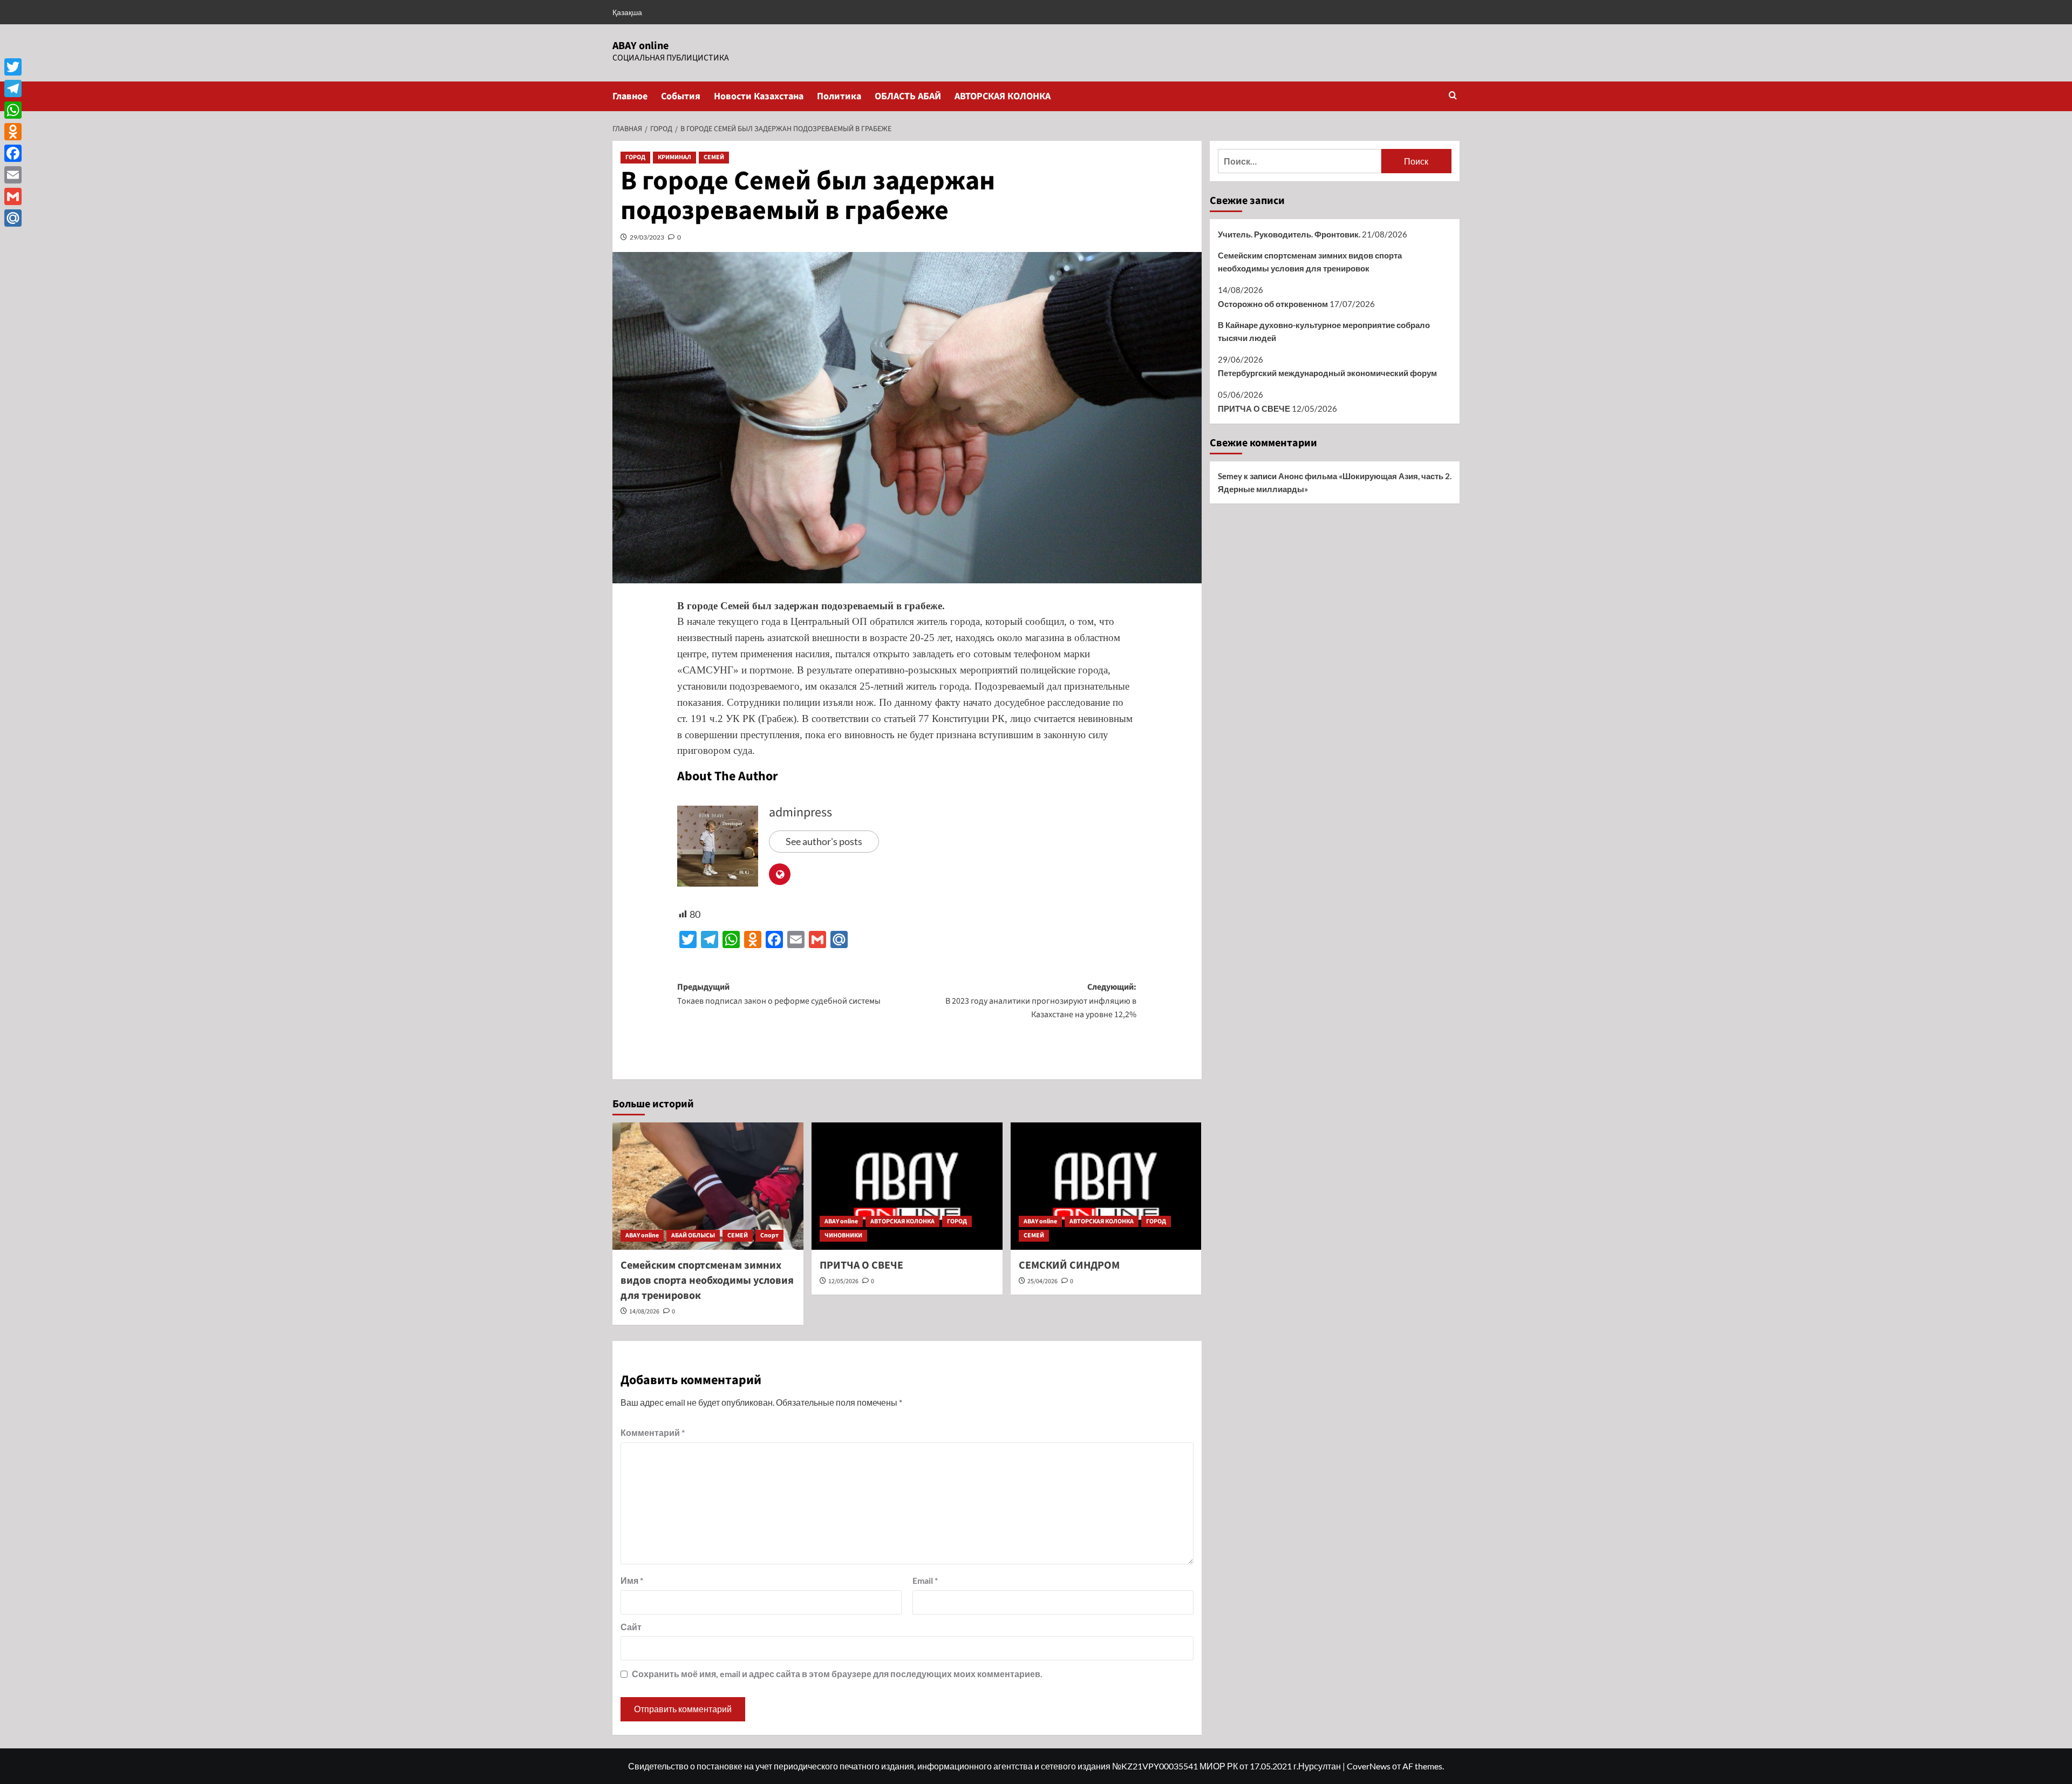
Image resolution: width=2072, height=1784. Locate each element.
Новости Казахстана (759, 96)
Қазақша (627, 12)
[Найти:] (1300, 161)
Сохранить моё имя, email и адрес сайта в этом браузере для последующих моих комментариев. (837, 1674)
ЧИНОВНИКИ (843, 1235)
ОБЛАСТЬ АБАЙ (908, 96)
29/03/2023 (647, 237)
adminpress (800, 812)
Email (925, 1580)
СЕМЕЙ (714, 157)
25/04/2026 (1042, 1281)
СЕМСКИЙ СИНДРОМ (1069, 1265)
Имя (632, 1580)
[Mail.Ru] (13, 218)
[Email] (13, 175)
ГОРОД (635, 157)
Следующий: (1041, 1001)
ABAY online (640, 46)
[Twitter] (13, 67)
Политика (839, 96)
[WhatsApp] (13, 110)
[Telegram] (13, 88)
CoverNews (1369, 1766)
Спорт (769, 1235)
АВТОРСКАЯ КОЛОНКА (1003, 96)
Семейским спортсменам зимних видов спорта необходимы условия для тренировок (707, 1281)
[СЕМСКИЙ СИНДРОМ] (1106, 1186)
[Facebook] (13, 153)
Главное (630, 96)
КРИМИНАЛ (674, 157)
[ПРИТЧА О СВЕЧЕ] (907, 1186)
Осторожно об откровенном (1273, 304)
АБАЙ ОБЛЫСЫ (693, 1235)
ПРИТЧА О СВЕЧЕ (861, 1265)
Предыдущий (779, 994)
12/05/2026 (843, 1281)
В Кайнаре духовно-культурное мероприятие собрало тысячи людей (1324, 331)
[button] (1453, 96)
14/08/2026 (644, 1312)
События (681, 96)
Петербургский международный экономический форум (1327, 373)
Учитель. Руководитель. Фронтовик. (1289, 234)
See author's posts (824, 841)
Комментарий (653, 1432)
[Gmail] (13, 196)
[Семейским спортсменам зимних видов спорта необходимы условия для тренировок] (708, 1186)
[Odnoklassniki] (13, 132)
